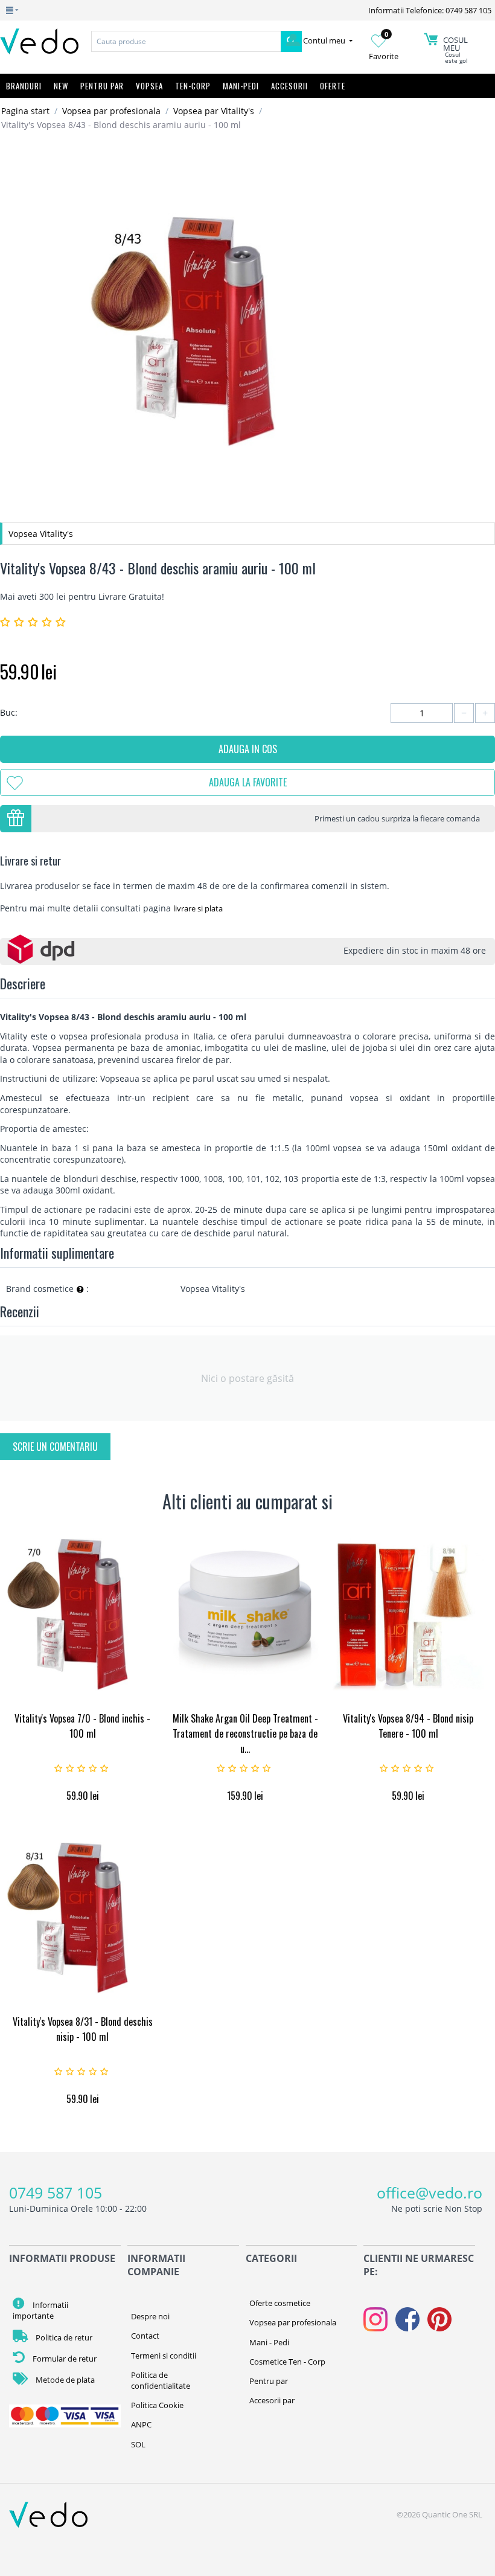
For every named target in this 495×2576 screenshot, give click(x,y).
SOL (138, 2444)
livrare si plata (198, 908)
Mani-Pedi (241, 86)
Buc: (9, 712)
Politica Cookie (157, 2405)
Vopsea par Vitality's (214, 111)
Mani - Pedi (269, 2342)
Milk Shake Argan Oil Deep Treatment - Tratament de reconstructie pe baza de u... (245, 1733)
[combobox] (186, 41)
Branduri (24, 86)
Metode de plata (64, 2380)
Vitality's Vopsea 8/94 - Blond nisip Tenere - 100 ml (408, 1726)
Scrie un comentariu (55, 1447)
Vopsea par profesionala (111, 111)
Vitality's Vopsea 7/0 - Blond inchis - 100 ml (82, 1726)
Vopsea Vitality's (41, 534)
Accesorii (289, 86)
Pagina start (25, 111)
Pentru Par (102, 86)
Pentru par (269, 2381)
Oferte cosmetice (280, 2303)
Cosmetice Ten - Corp (287, 2362)
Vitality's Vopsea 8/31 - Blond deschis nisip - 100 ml (83, 2029)
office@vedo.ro (430, 2192)
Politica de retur (63, 2337)
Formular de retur (64, 2359)
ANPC (141, 2424)
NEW (61, 86)
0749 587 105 (56, 2192)
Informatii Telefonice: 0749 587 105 (430, 10)
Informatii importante (40, 2310)
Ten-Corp (193, 86)
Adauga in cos (248, 749)
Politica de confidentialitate (161, 2380)
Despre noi (150, 2316)
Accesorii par (272, 2400)
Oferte (333, 86)
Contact (145, 2336)
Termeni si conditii (164, 2356)
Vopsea (149, 86)
